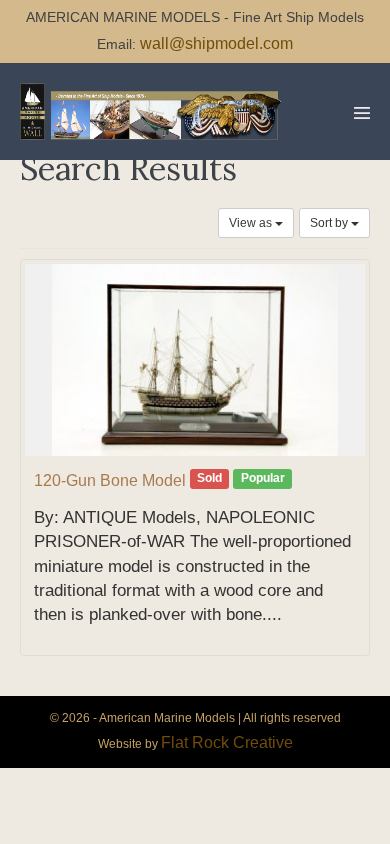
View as (252, 223)
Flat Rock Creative (227, 742)
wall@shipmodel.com (216, 43)
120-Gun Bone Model (110, 480)
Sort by (330, 223)
